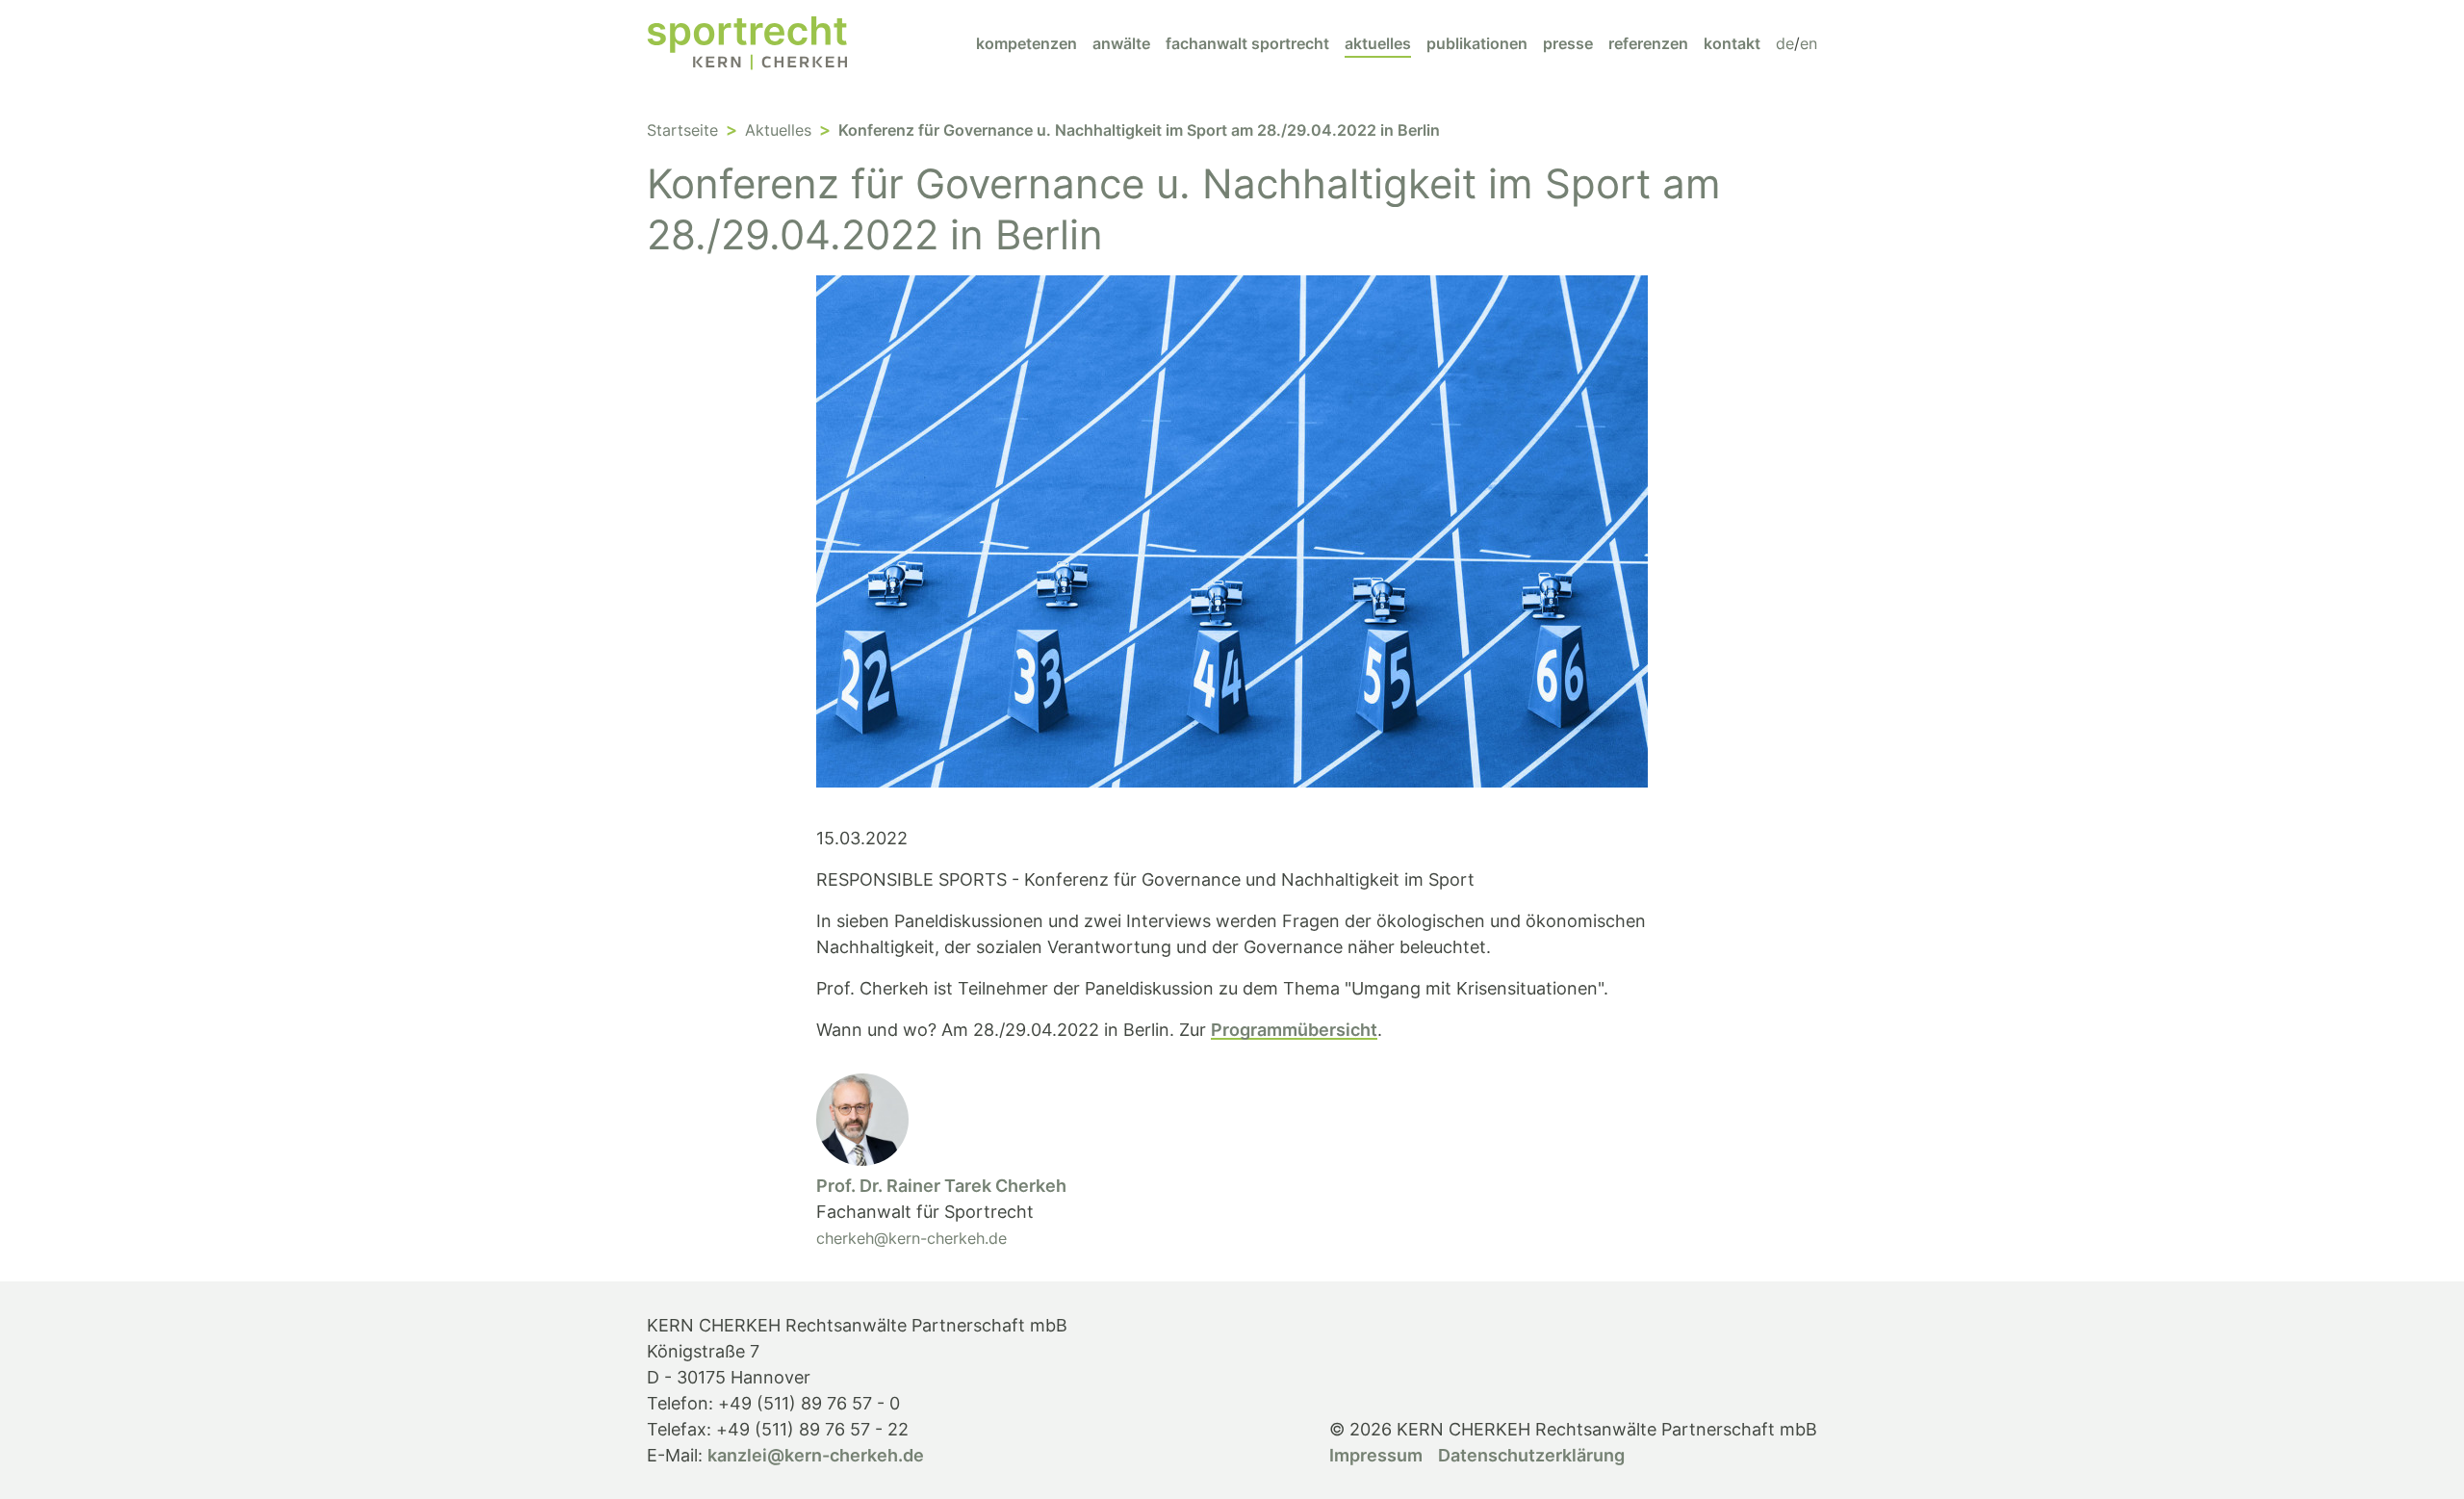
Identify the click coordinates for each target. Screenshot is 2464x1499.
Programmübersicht (1294, 1030)
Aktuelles (1378, 43)
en (1809, 43)
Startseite (682, 130)
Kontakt (1732, 43)
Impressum (1376, 1455)
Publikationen (1477, 43)
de (1785, 43)
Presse (1568, 43)
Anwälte (1121, 43)
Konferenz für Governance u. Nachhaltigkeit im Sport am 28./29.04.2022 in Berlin (1139, 130)
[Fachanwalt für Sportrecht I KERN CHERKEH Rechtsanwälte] (747, 43)
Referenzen (1648, 43)
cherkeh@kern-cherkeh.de (911, 1238)
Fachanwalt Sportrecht (1247, 43)
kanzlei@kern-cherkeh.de (816, 1455)
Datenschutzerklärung (1531, 1455)
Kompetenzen (1027, 43)
